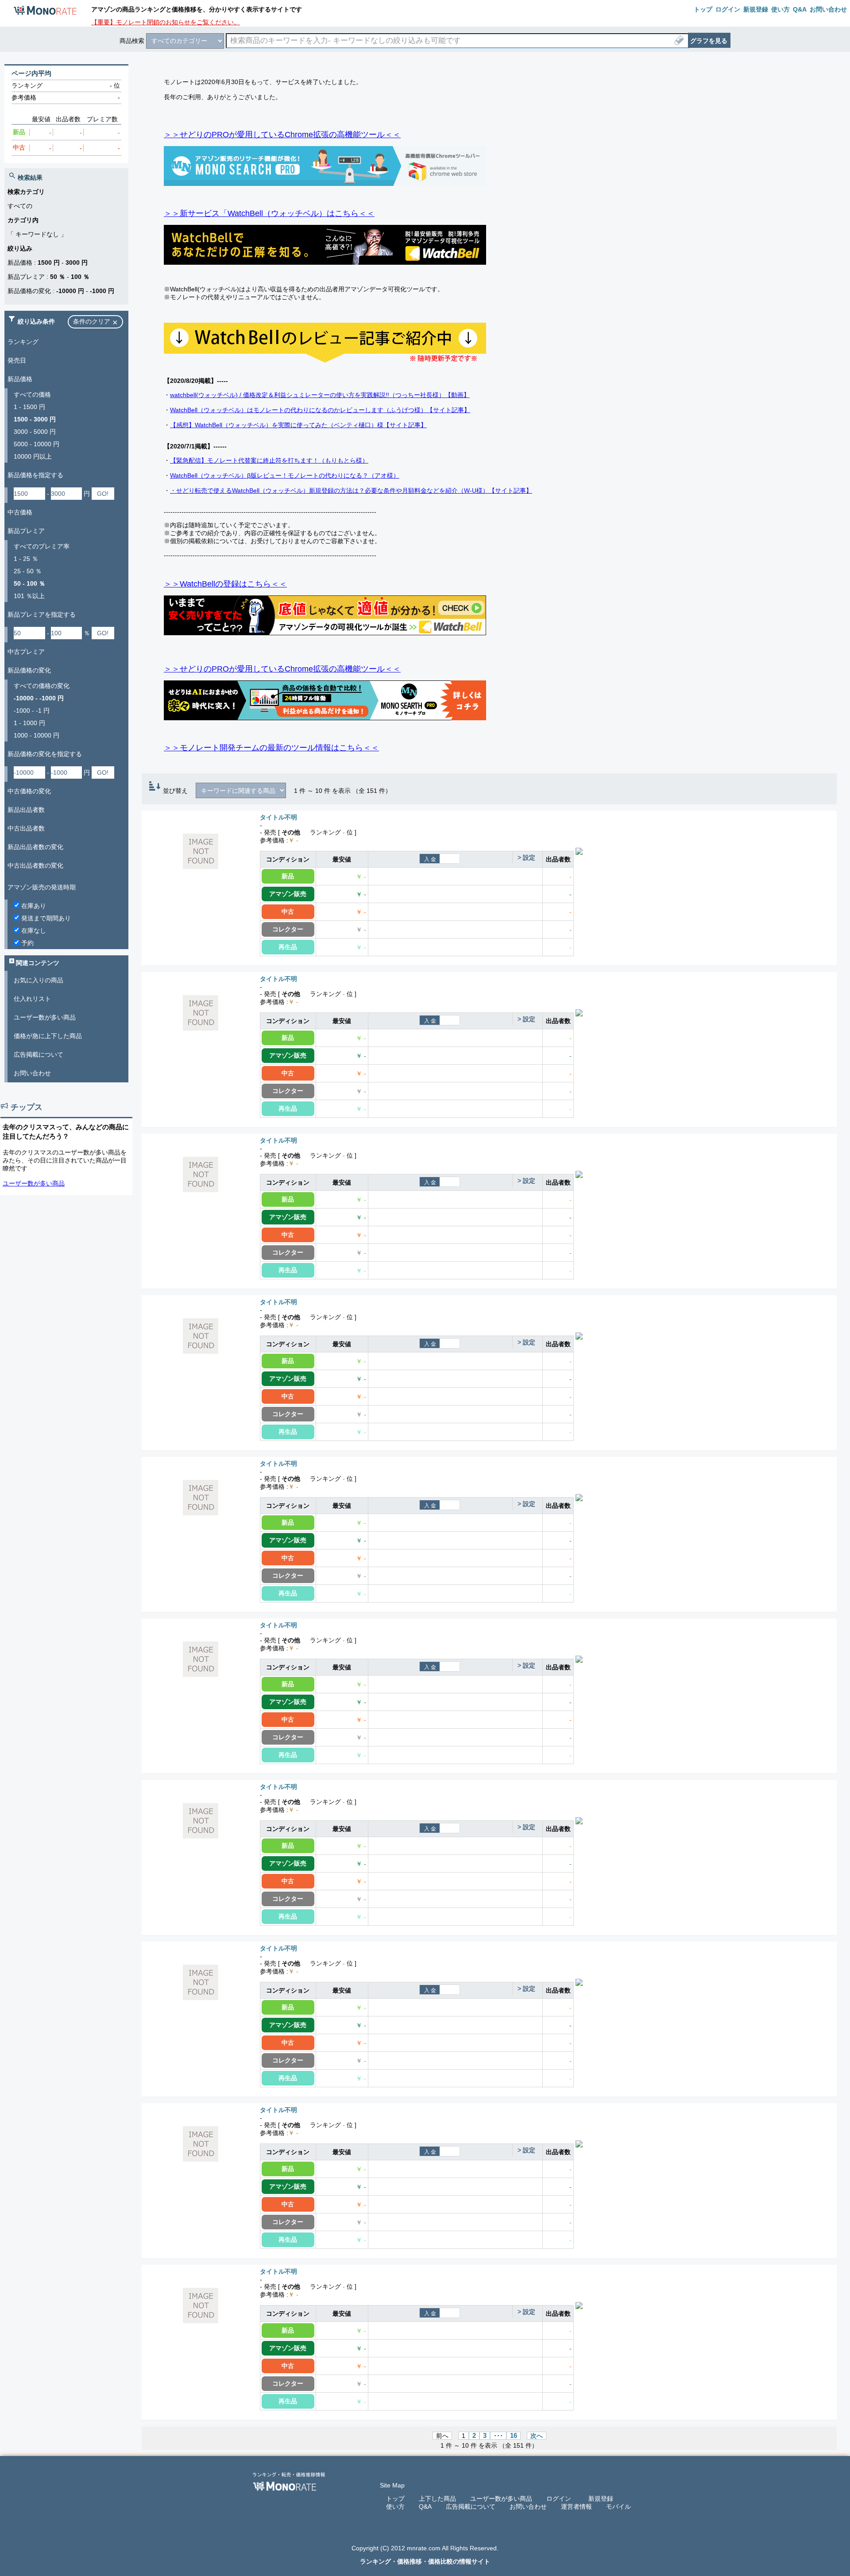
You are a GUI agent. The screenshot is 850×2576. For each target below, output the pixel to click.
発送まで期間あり (45, 918)
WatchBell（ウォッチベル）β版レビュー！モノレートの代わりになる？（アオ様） (285, 475)
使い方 (395, 2506)
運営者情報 (576, 2506)
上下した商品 (437, 2499)
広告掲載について (39, 1054)
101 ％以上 (29, 596)
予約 (27, 943)
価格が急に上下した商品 (48, 1036)
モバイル (618, 2506)
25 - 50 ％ (28, 571)
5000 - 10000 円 (37, 444)
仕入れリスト (32, 999)
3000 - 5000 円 (35, 432)
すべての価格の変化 (42, 686)
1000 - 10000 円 (37, 735)
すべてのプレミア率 (42, 546)
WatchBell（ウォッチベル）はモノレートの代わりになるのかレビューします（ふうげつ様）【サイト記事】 (320, 410)
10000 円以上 (33, 456)
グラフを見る (709, 41)
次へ (537, 2436)
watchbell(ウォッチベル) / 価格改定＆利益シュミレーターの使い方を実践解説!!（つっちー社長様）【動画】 (320, 395)
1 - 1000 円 (29, 723)
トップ (395, 2499)
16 (514, 2436)
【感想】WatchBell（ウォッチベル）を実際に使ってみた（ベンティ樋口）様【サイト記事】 (298, 425)
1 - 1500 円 (29, 407)
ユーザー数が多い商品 (45, 1017)
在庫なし (33, 931)
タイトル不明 (278, 817)
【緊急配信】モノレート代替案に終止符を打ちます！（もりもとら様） (269, 460)
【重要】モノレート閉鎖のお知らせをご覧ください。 (166, 22)
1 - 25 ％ (26, 559)
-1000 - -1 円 (32, 711)
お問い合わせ (32, 1073)
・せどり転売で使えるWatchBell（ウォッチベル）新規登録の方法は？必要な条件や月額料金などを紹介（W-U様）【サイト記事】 (351, 490)
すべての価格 (32, 394)
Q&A (425, 2506)
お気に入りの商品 (39, 980)
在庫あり (33, 906)
